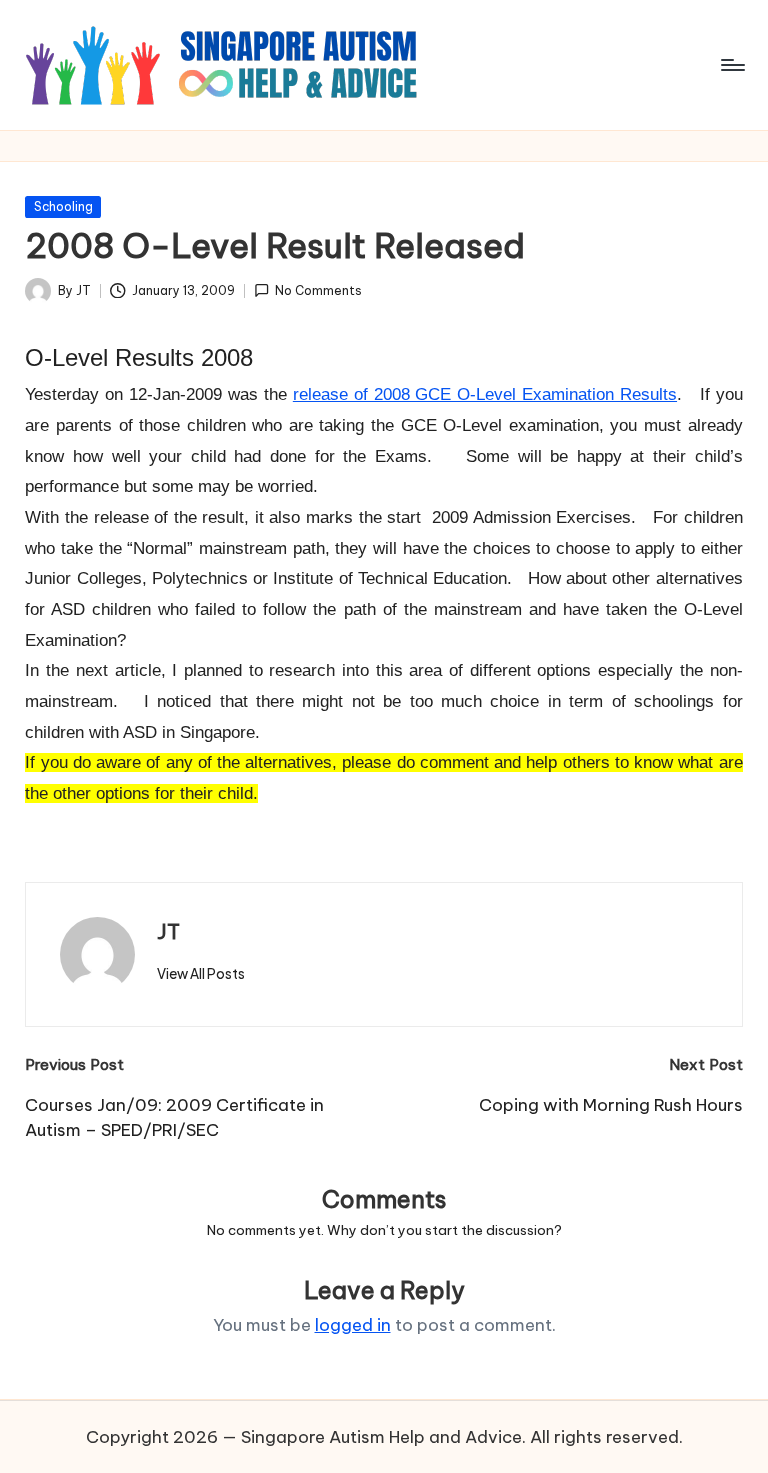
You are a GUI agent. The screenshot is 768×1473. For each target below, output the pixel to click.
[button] (201, 974)
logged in (353, 1324)
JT (168, 931)
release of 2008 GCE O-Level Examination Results (485, 394)
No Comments (318, 290)
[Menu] (731, 65)
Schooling (63, 206)
